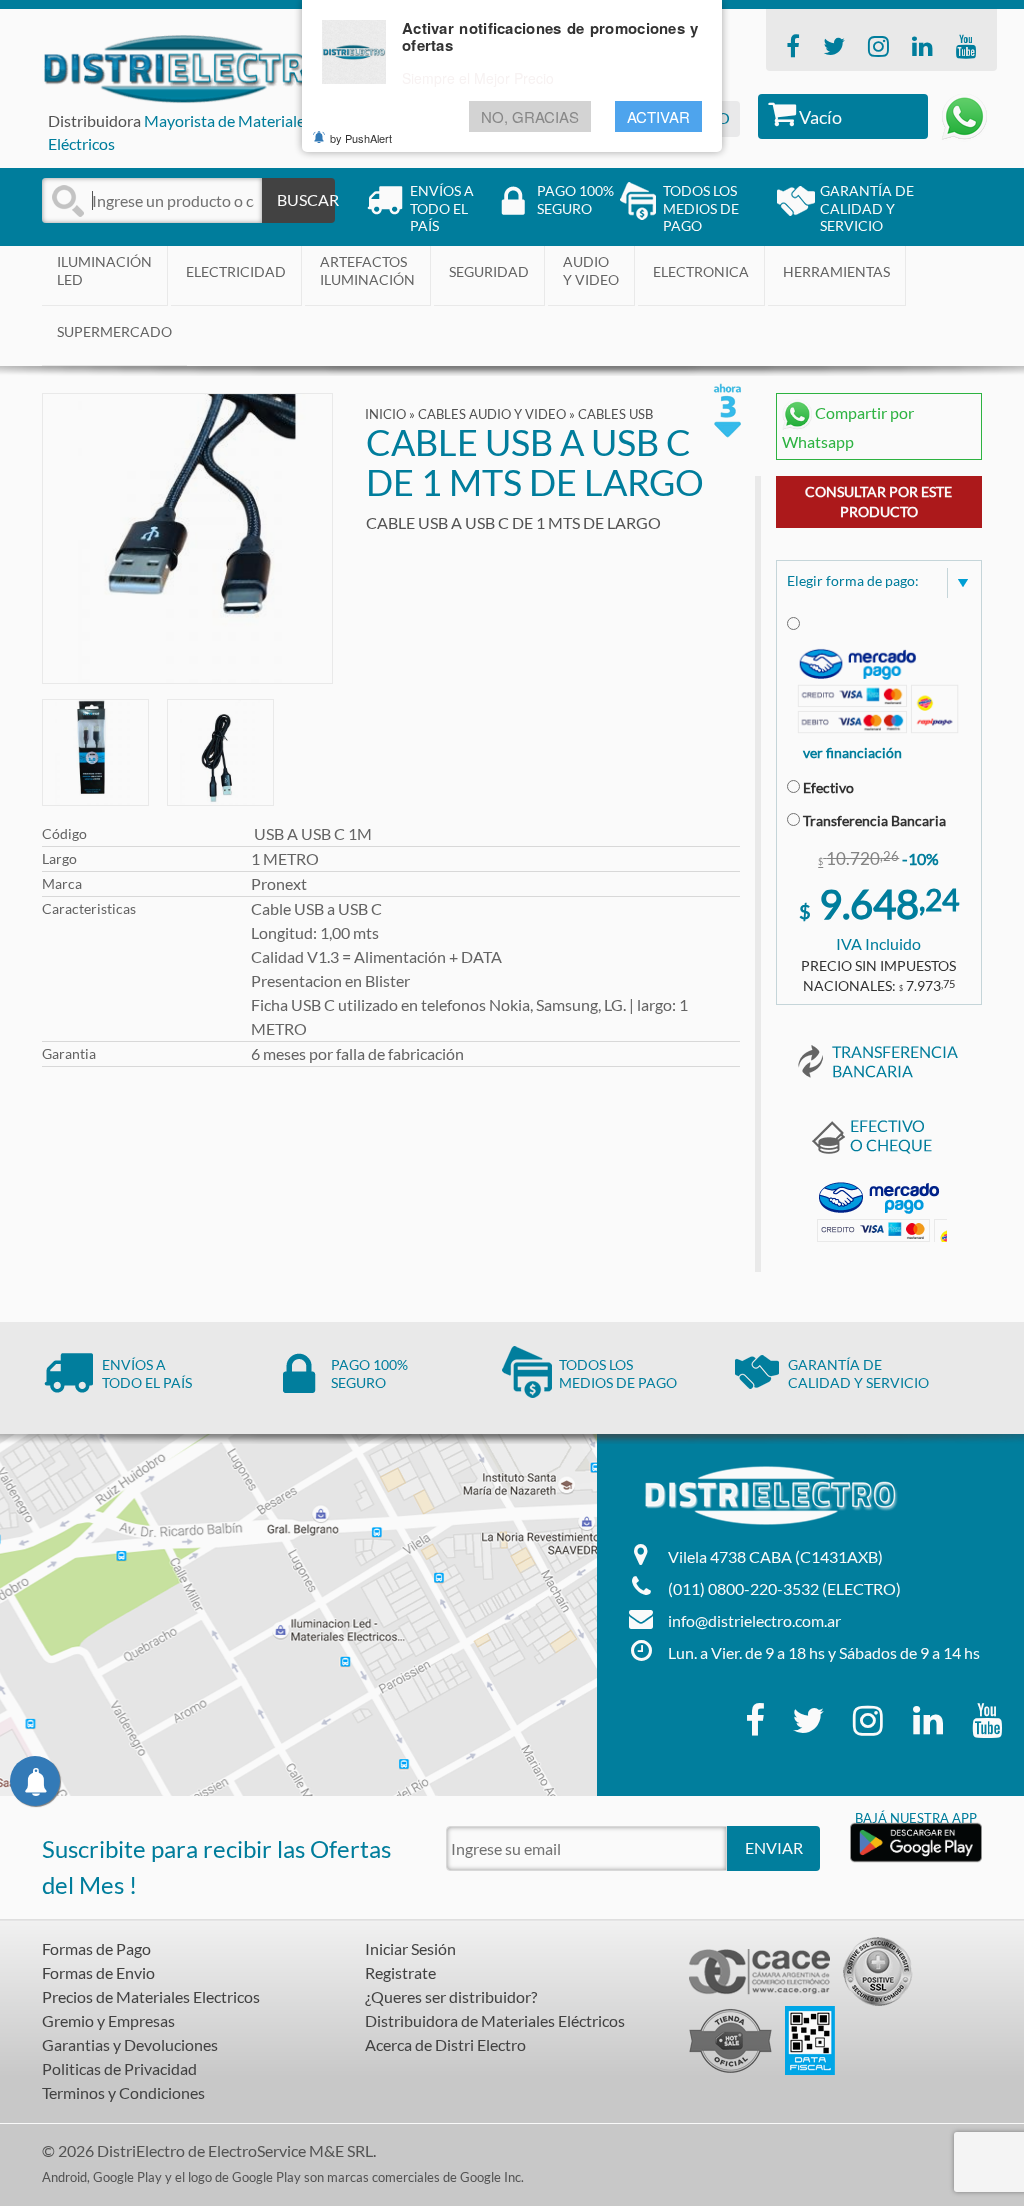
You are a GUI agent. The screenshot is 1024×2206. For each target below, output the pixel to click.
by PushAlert (361, 138)
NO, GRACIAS (530, 116)
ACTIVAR (658, 116)
